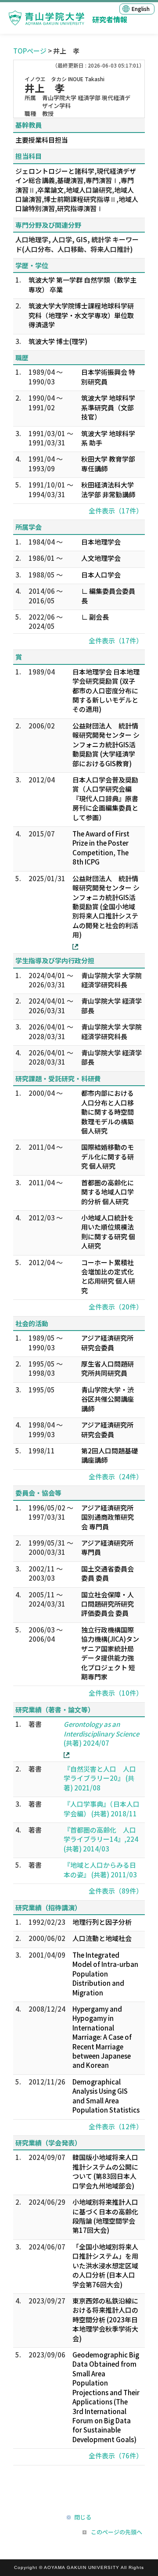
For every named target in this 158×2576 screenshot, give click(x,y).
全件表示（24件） (116, 1476)
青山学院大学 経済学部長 (111, 1005)
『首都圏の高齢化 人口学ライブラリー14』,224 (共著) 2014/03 (101, 1839)
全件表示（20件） (116, 1307)
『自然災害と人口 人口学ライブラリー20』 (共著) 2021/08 (100, 1778)
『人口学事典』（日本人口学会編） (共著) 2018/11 (102, 1808)
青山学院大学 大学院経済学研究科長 (111, 980)
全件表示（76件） (116, 2456)
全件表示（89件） (116, 1891)
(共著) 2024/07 (101, 1733)
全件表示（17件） (116, 511)
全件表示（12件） (116, 2126)
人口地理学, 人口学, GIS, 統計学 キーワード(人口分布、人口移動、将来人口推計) (77, 244)
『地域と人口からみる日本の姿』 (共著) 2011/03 (100, 1869)
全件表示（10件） (116, 1693)
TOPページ (30, 51)
